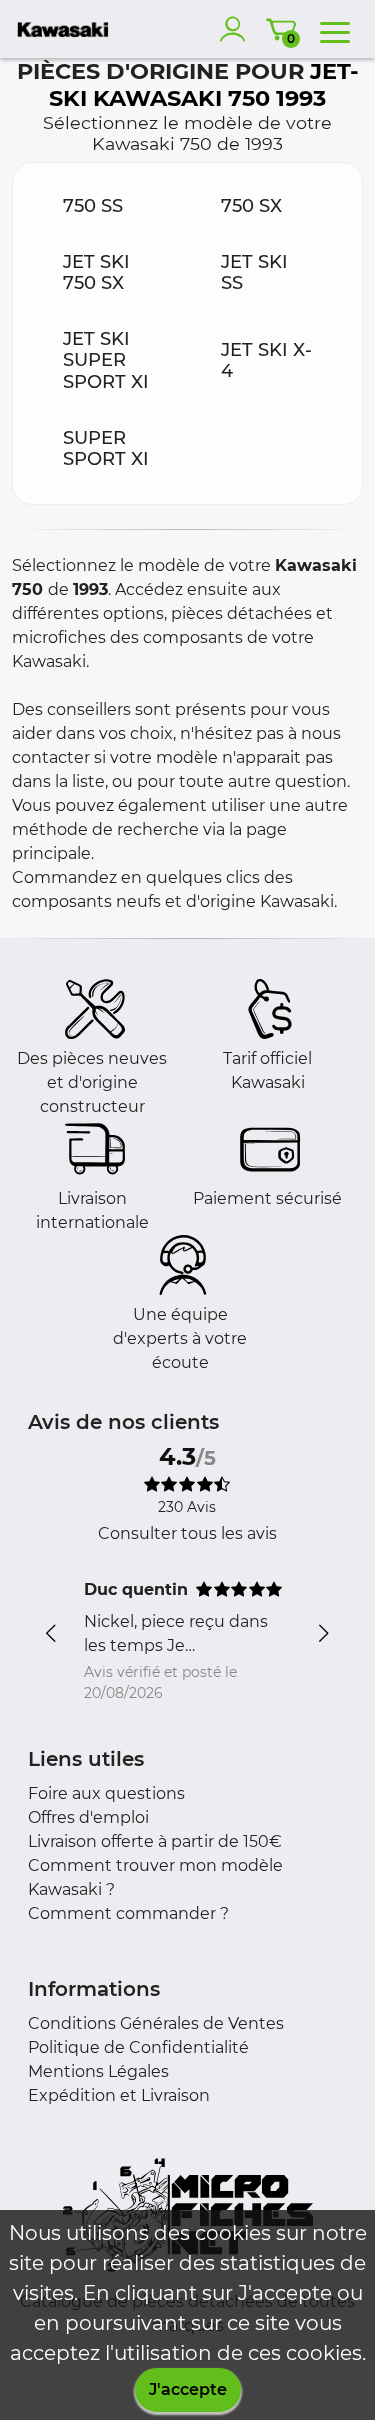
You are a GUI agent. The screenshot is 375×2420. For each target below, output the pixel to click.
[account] (237, 29)
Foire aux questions (106, 1793)
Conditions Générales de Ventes (156, 2023)
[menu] (335, 29)
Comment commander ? (128, 1913)
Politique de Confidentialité (138, 2047)
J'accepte (188, 2389)
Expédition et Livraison (119, 2095)
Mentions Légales (98, 2071)
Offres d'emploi (88, 1817)
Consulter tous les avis (187, 1533)
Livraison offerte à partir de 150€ (155, 1841)
